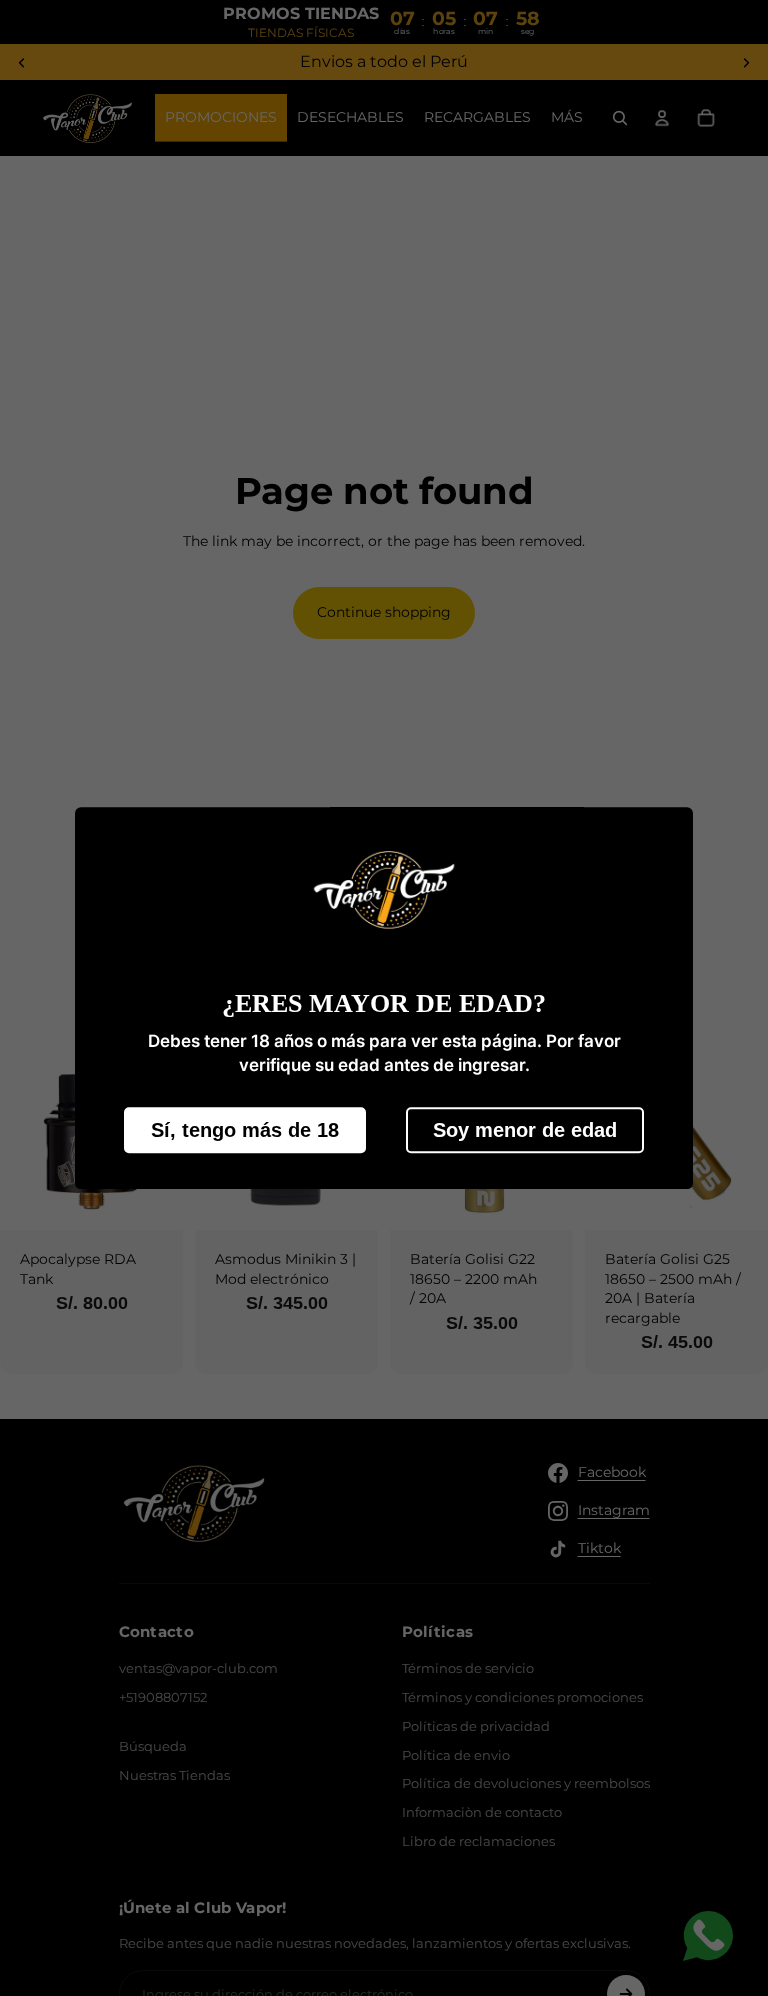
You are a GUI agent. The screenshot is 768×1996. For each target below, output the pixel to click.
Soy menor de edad (525, 1130)
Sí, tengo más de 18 (245, 1130)
